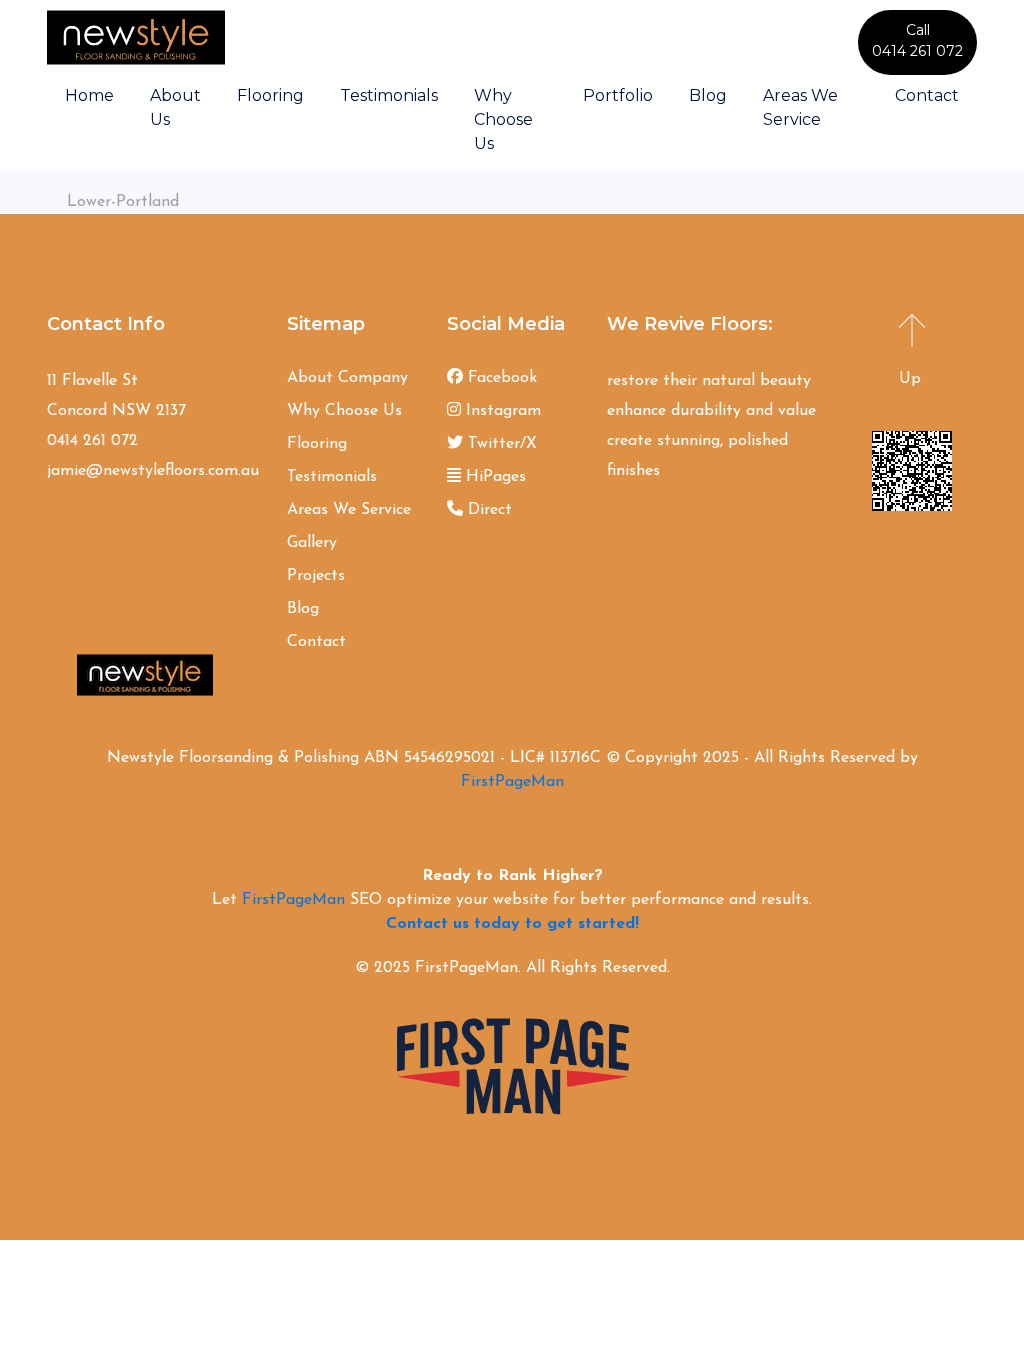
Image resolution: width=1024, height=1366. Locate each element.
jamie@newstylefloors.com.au (153, 471)
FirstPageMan (512, 782)
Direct (487, 510)
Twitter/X (500, 444)
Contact (927, 95)
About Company (347, 378)
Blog (708, 95)
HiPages (493, 477)
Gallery (312, 543)
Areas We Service (800, 107)
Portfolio (618, 95)
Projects (316, 576)
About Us (175, 107)
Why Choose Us (503, 119)
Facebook (500, 378)
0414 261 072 (92, 441)
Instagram (501, 411)
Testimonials (389, 95)
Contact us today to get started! (512, 924)
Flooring (270, 95)
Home (89, 95)
